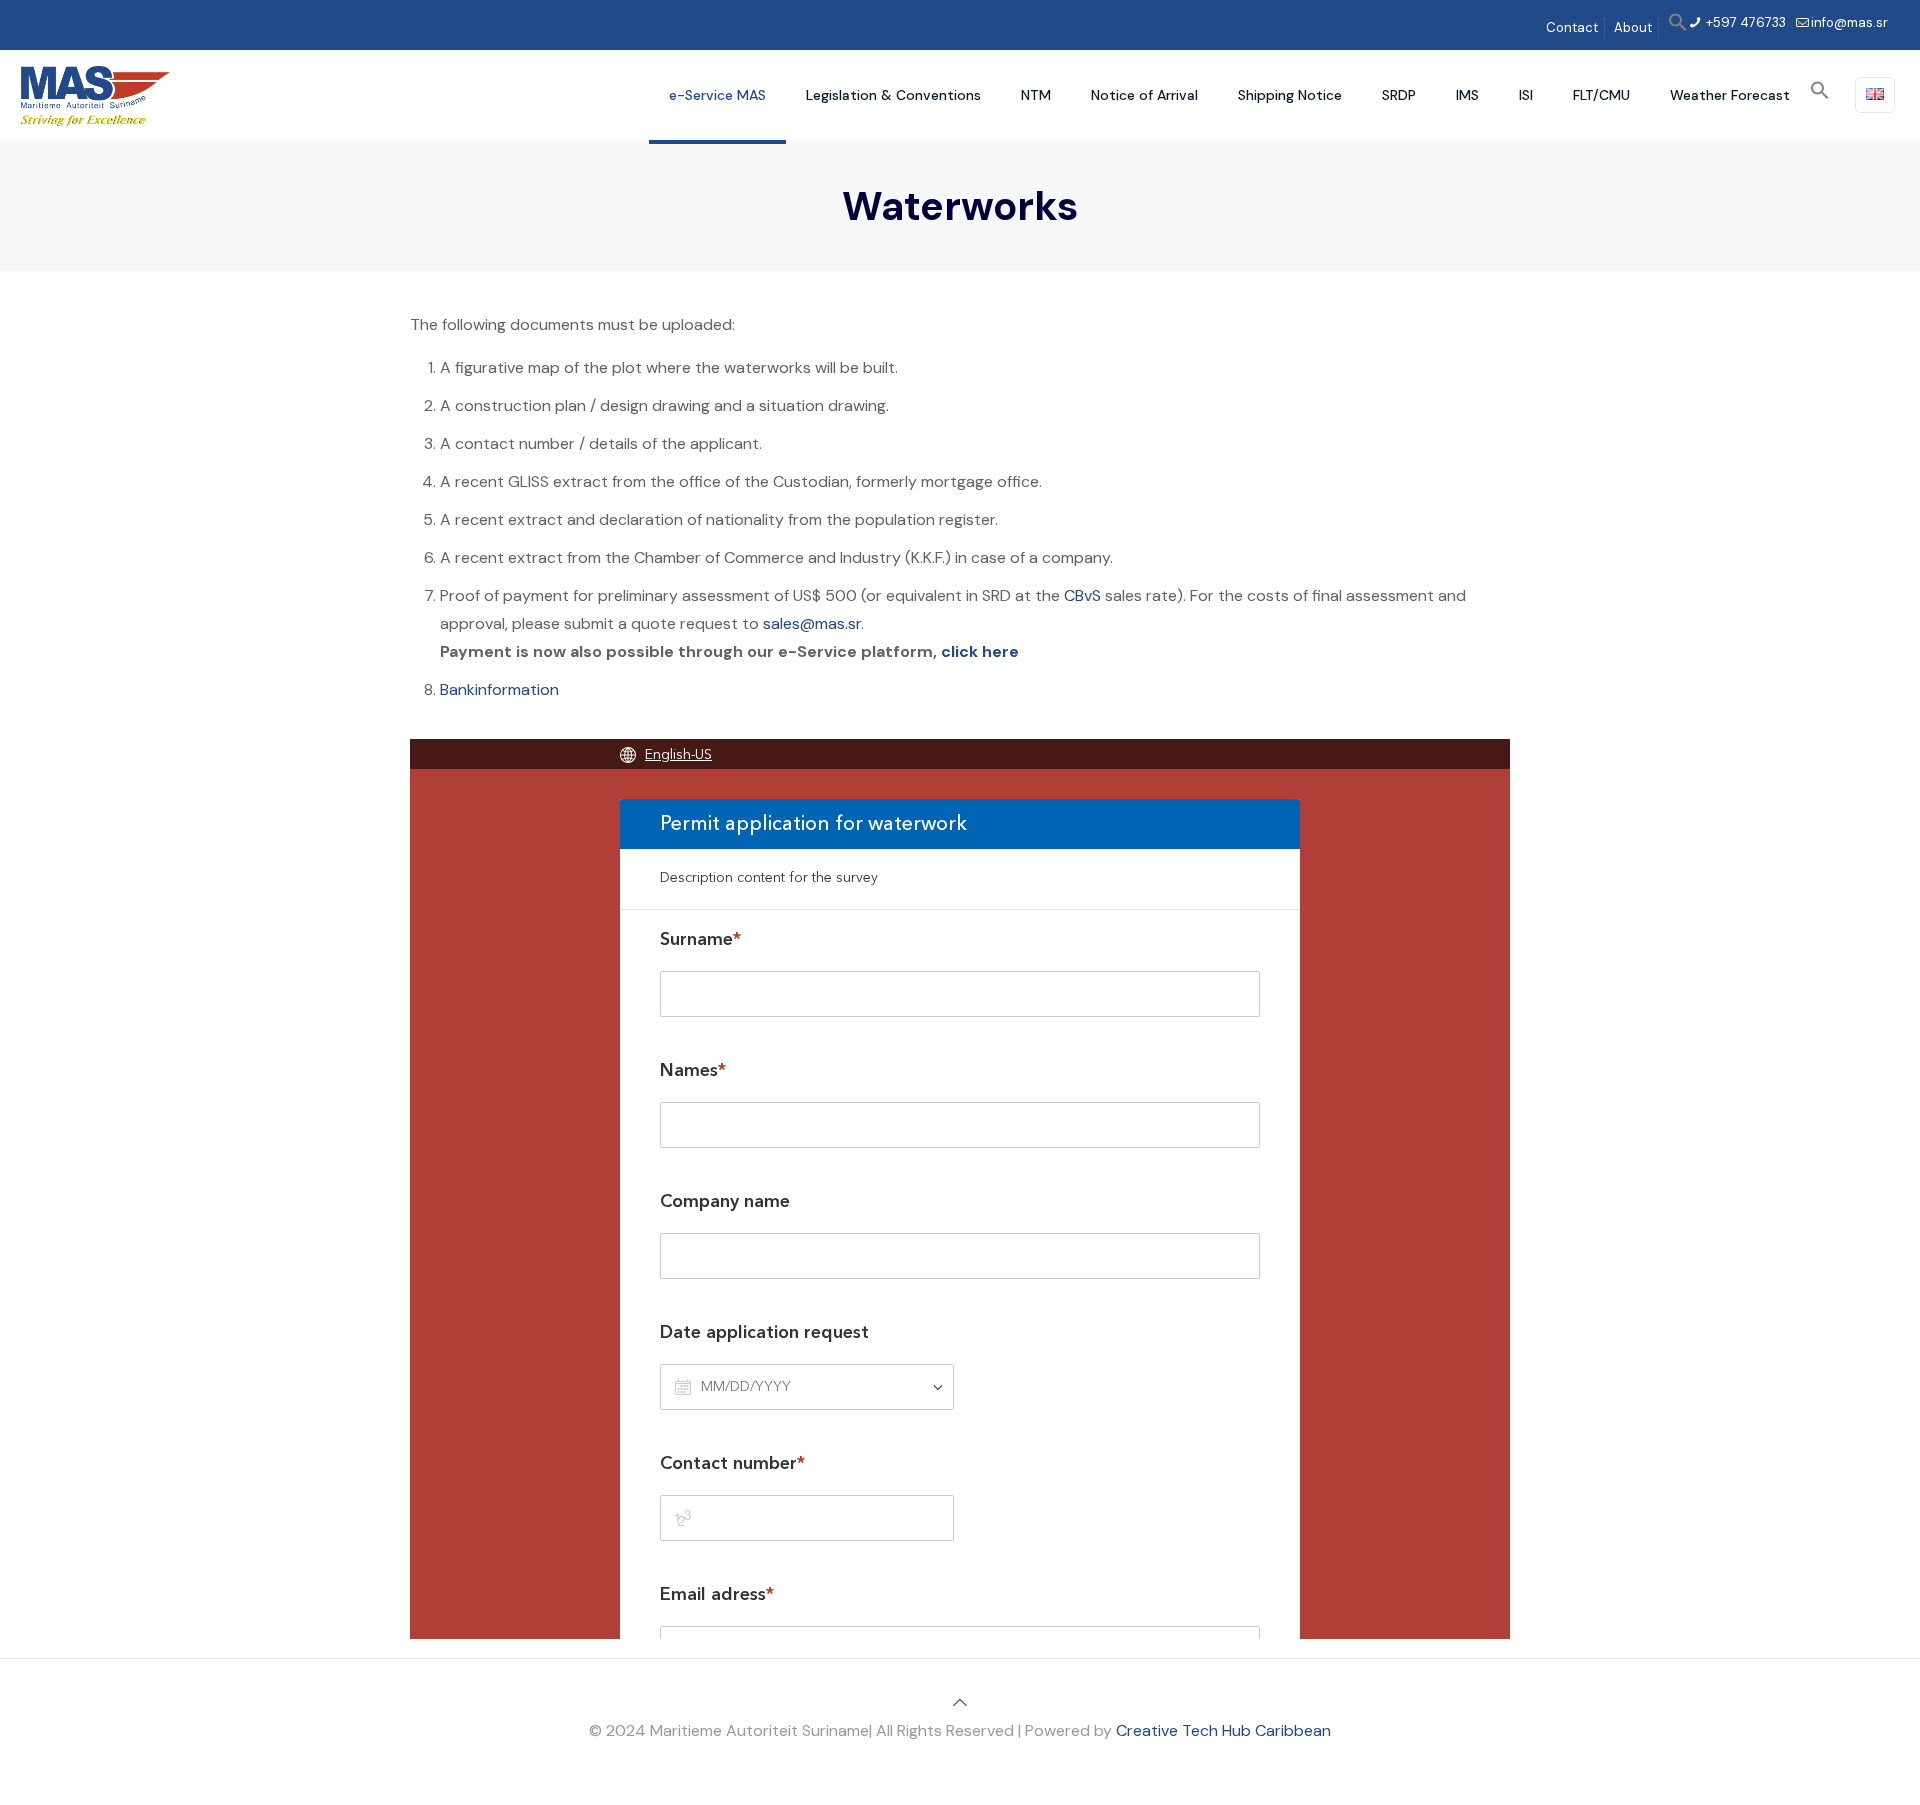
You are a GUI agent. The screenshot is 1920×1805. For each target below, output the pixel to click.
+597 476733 (1744, 22)
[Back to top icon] (960, 1702)
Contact (1572, 27)
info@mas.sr (1849, 22)
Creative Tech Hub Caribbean (1223, 1730)
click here (980, 651)
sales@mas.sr (812, 623)
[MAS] (95, 95)
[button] (1678, 27)
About (1633, 27)
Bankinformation (499, 689)
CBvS (1082, 595)
